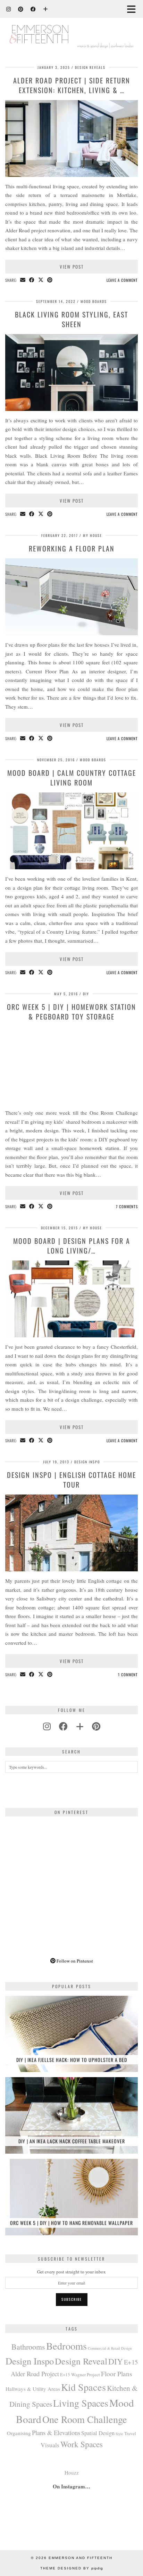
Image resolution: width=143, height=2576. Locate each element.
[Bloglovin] (46, 9)
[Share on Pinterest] (50, 280)
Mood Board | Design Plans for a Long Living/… (72, 1246)
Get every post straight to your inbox (71, 2272)
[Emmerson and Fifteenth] (71, 28)
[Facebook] (33, 9)
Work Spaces (82, 2444)
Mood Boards (94, 301)
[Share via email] (23, 280)
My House (92, 535)
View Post (72, 267)
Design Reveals (90, 67)
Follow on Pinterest (74, 1961)
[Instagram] (9, 9)
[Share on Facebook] (32, 280)
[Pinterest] (21, 9)
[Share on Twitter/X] (41, 280)
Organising (19, 2433)
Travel (130, 2433)
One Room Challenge (85, 2419)
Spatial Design (98, 2433)
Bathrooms (28, 2347)
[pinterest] (96, 1726)
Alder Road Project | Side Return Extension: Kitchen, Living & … (72, 85)
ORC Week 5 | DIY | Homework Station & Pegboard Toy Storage (71, 1012)
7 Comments (127, 1206)
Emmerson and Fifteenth (81, 2558)
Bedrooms (66, 2346)
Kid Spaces (83, 2387)
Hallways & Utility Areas (33, 2389)
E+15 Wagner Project (80, 2375)
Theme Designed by (72, 2568)
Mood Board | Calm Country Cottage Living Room (72, 778)
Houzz (72, 2472)
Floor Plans (117, 2374)
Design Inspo (87, 1462)
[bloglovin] (80, 1726)
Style (119, 2434)
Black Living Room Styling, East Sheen (71, 319)
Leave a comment (122, 280)
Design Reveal (81, 2361)
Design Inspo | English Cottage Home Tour (71, 1480)
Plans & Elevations (56, 2433)
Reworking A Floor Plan (72, 548)
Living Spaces (81, 2403)
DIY (86, 994)
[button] (134, 9)
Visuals (50, 2445)
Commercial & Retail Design (110, 2348)
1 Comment (128, 1675)
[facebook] (63, 1726)
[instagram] (47, 1726)
